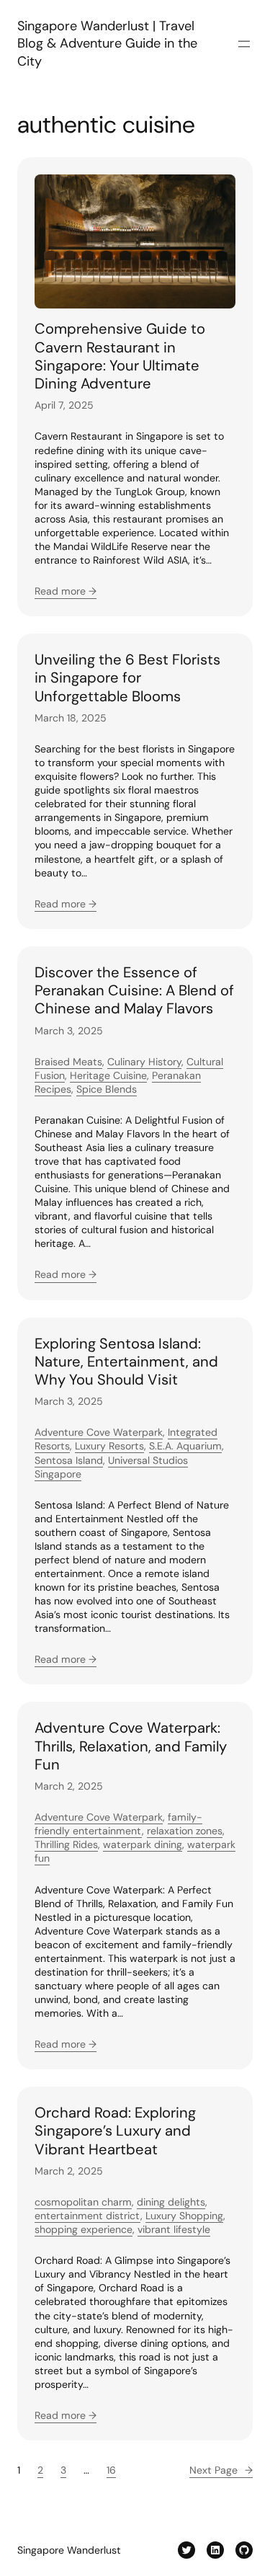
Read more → (66, 591)
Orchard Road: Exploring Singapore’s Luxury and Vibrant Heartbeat (115, 2131)
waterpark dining (143, 1844)
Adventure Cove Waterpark (99, 1432)
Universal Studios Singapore (111, 1467)
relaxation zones (185, 1831)
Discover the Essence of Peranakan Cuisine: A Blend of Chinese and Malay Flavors (134, 991)
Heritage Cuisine (108, 1075)
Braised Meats (68, 1062)
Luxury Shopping (184, 2216)
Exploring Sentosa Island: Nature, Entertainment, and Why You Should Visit (126, 1362)
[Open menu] (244, 44)
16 (111, 2470)
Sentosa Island (69, 1460)
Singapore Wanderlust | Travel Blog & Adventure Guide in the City (107, 44)
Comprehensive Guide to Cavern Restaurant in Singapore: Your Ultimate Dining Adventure (120, 356)
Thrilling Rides (66, 1844)
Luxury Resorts (109, 1446)
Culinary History (144, 1062)
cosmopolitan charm (83, 2202)
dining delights (171, 2202)
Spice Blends (107, 1089)
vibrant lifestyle (174, 2229)
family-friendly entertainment (118, 1824)
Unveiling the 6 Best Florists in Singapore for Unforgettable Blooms (127, 678)
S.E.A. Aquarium (185, 1446)
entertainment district (87, 2216)
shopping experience (84, 2229)
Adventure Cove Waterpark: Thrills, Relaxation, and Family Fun (131, 1746)
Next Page (221, 2470)
